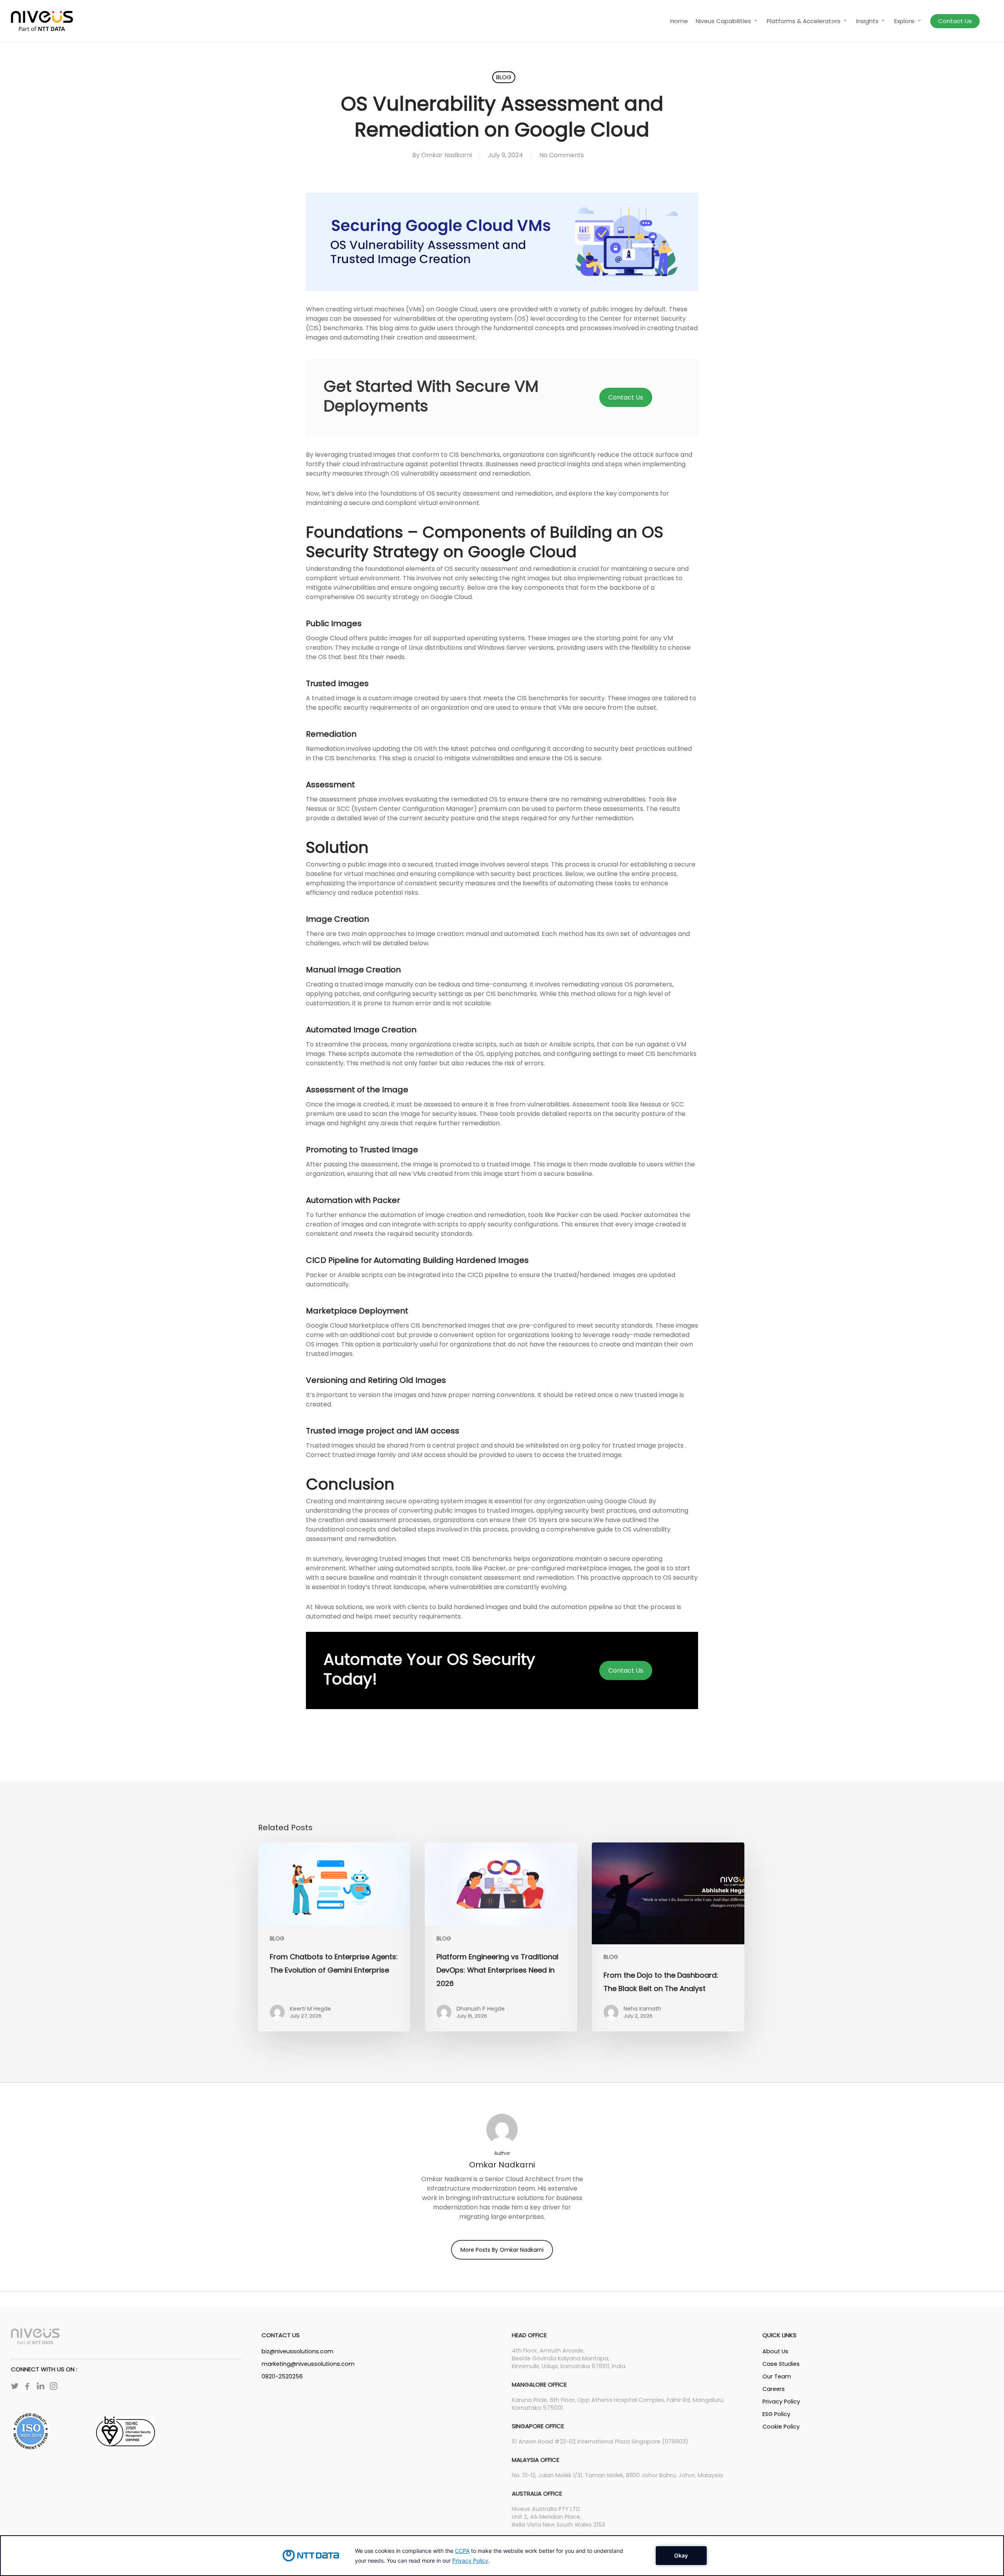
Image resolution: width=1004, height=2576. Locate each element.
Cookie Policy (781, 2427)
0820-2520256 (282, 2376)
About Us (775, 2351)
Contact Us (626, 397)
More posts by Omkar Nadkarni (502, 2250)
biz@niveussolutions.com (297, 2351)
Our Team (777, 2376)
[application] (502, 2556)
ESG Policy (776, 2414)
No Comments (562, 155)
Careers (774, 2389)
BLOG (504, 77)
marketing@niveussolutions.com (308, 2364)
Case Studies (781, 2364)
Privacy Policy (781, 2402)
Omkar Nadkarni (447, 155)
